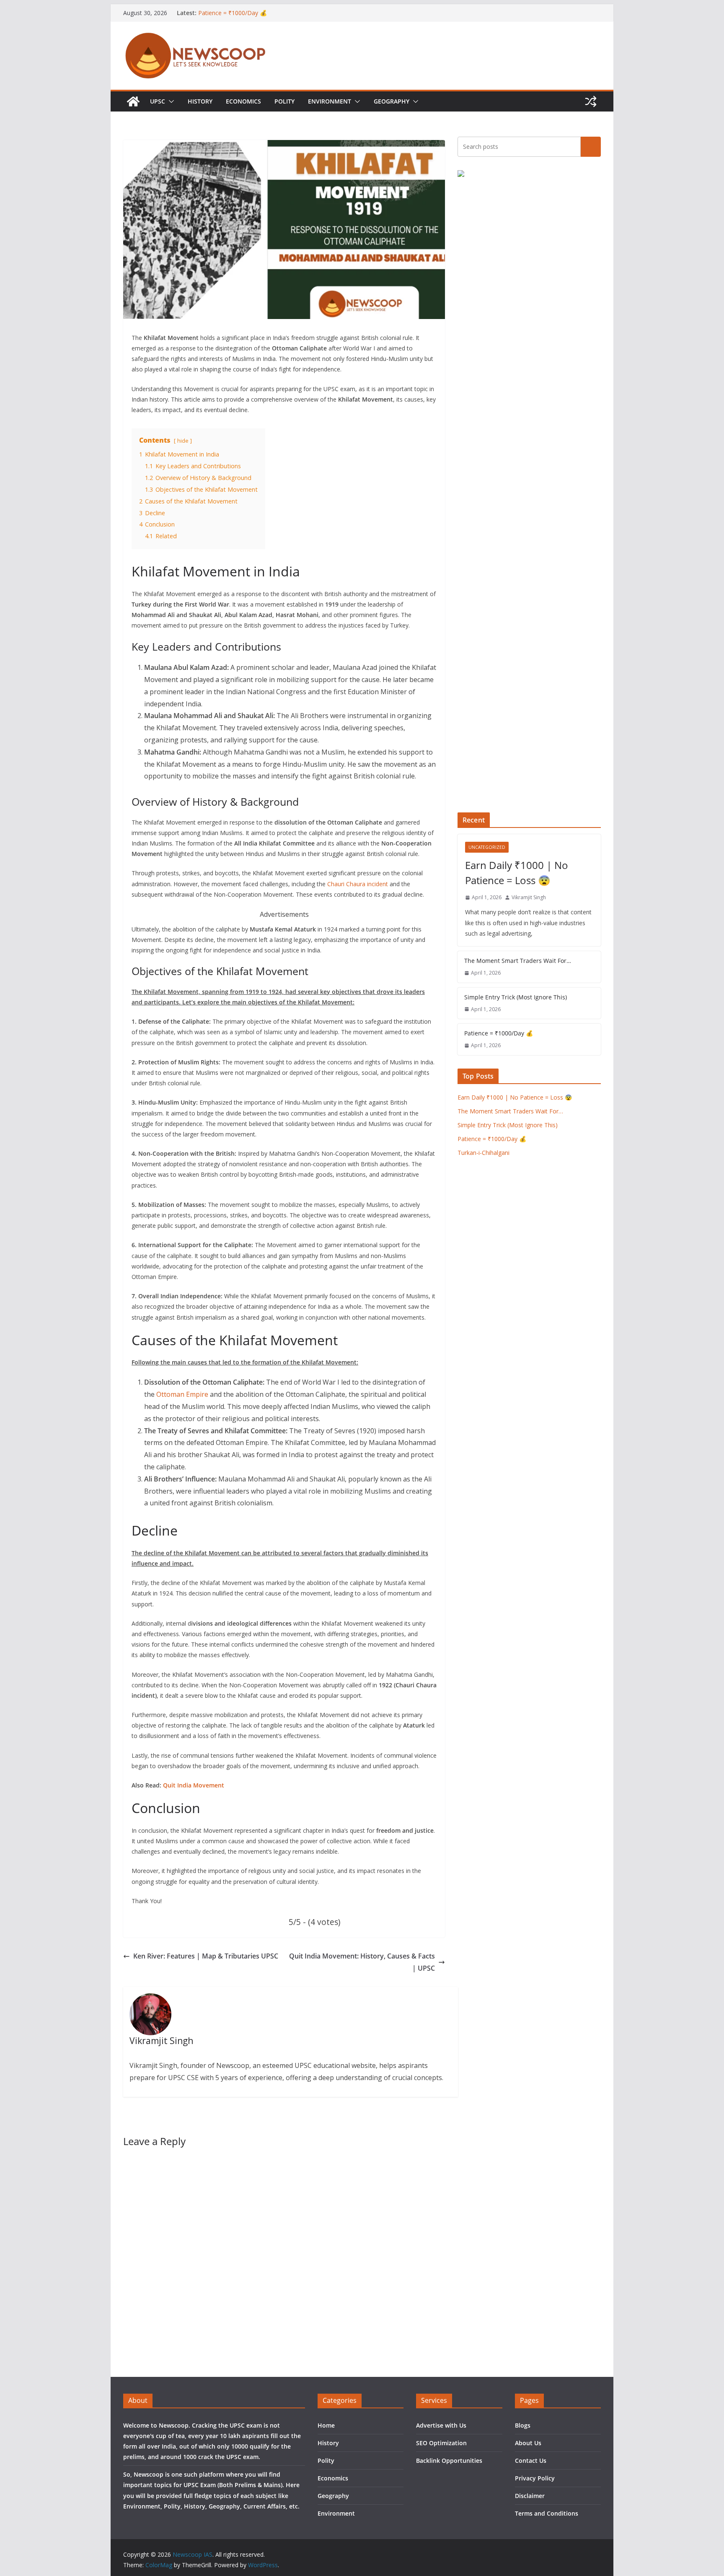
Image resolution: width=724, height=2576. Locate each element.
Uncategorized (487, 847)
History (200, 101)
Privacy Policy (535, 2478)
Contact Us (531, 2461)
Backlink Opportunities (449, 2461)
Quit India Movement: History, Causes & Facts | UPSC (362, 1962)
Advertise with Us (441, 2425)
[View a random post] (591, 101)
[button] (170, 101)
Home (326, 2425)
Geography (392, 101)
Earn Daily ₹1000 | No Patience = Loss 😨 (517, 873)
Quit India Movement (194, 1785)
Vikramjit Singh (529, 897)
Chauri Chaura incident (358, 884)
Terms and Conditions (547, 2513)
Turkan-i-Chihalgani (484, 1153)
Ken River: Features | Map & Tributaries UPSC (206, 1956)
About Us (528, 2443)
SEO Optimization (441, 2443)
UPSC (158, 101)
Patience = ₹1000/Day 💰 (233, 13)
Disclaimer (530, 2496)
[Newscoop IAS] (133, 101)
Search (591, 146)
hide (183, 441)
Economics (243, 101)
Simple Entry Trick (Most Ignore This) (516, 997)
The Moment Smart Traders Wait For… (518, 961)
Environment (330, 101)
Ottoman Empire (182, 1394)
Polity (284, 101)
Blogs (523, 2425)
